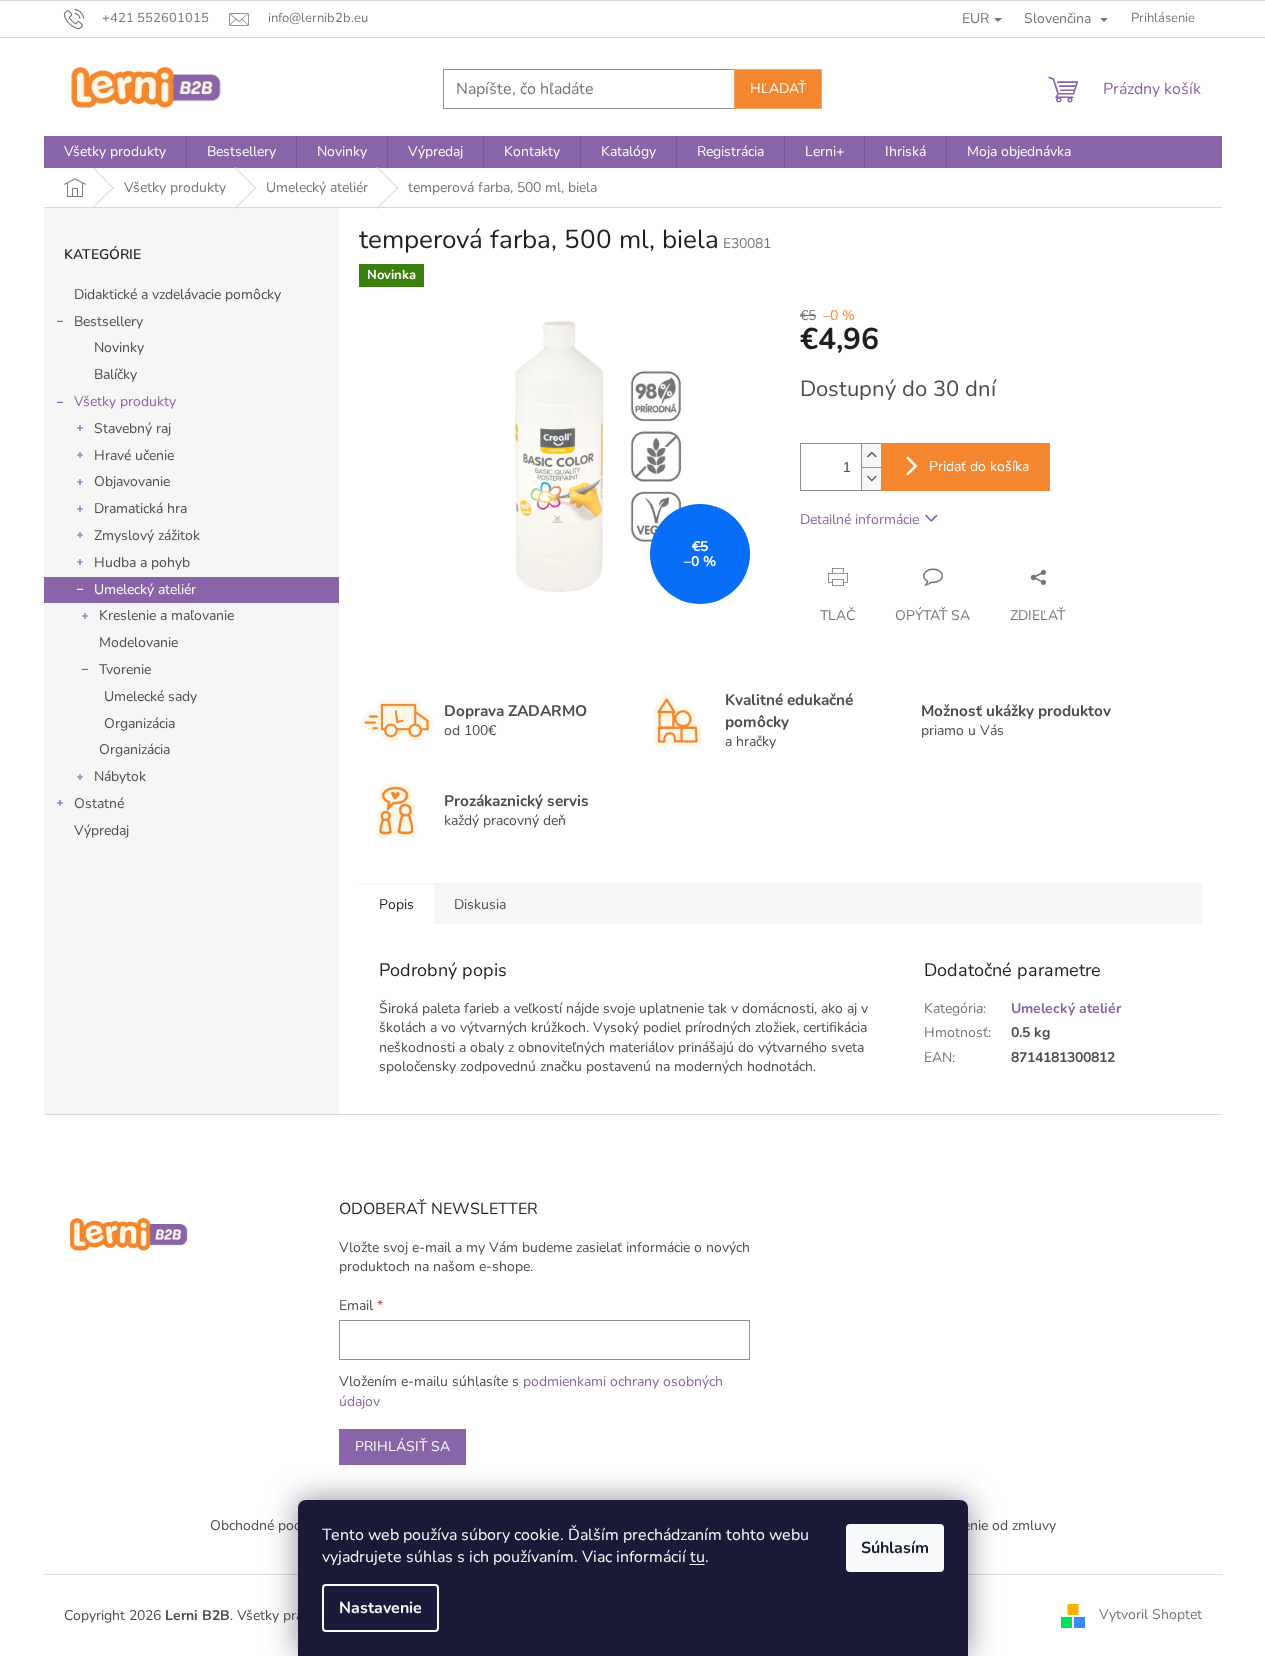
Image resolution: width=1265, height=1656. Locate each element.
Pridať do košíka (979, 466)
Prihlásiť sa (402, 1446)
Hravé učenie (134, 455)
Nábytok (120, 776)
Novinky (119, 347)
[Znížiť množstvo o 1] (871, 478)
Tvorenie (125, 669)
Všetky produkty (125, 401)
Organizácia (139, 723)
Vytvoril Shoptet (1150, 1614)
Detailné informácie (859, 519)
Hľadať (778, 88)
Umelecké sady (150, 696)
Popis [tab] (396, 904)
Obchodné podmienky (278, 1525)
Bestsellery (108, 321)
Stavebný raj (132, 428)
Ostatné (99, 803)
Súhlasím (895, 1548)
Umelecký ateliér (145, 589)
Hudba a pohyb (142, 562)
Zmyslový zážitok (147, 535)
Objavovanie (132, 481)
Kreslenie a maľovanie (166, 615)
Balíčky (115, 374)
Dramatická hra (140, 508)
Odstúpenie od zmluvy (986, 1525)
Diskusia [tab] (480, 904)
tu (697, 1557)
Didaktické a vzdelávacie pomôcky (177, 294)
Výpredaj (101, 830)
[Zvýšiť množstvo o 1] (871, 455)
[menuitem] (115, 152)
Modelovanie (138, 642)
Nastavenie (380, 1608)
